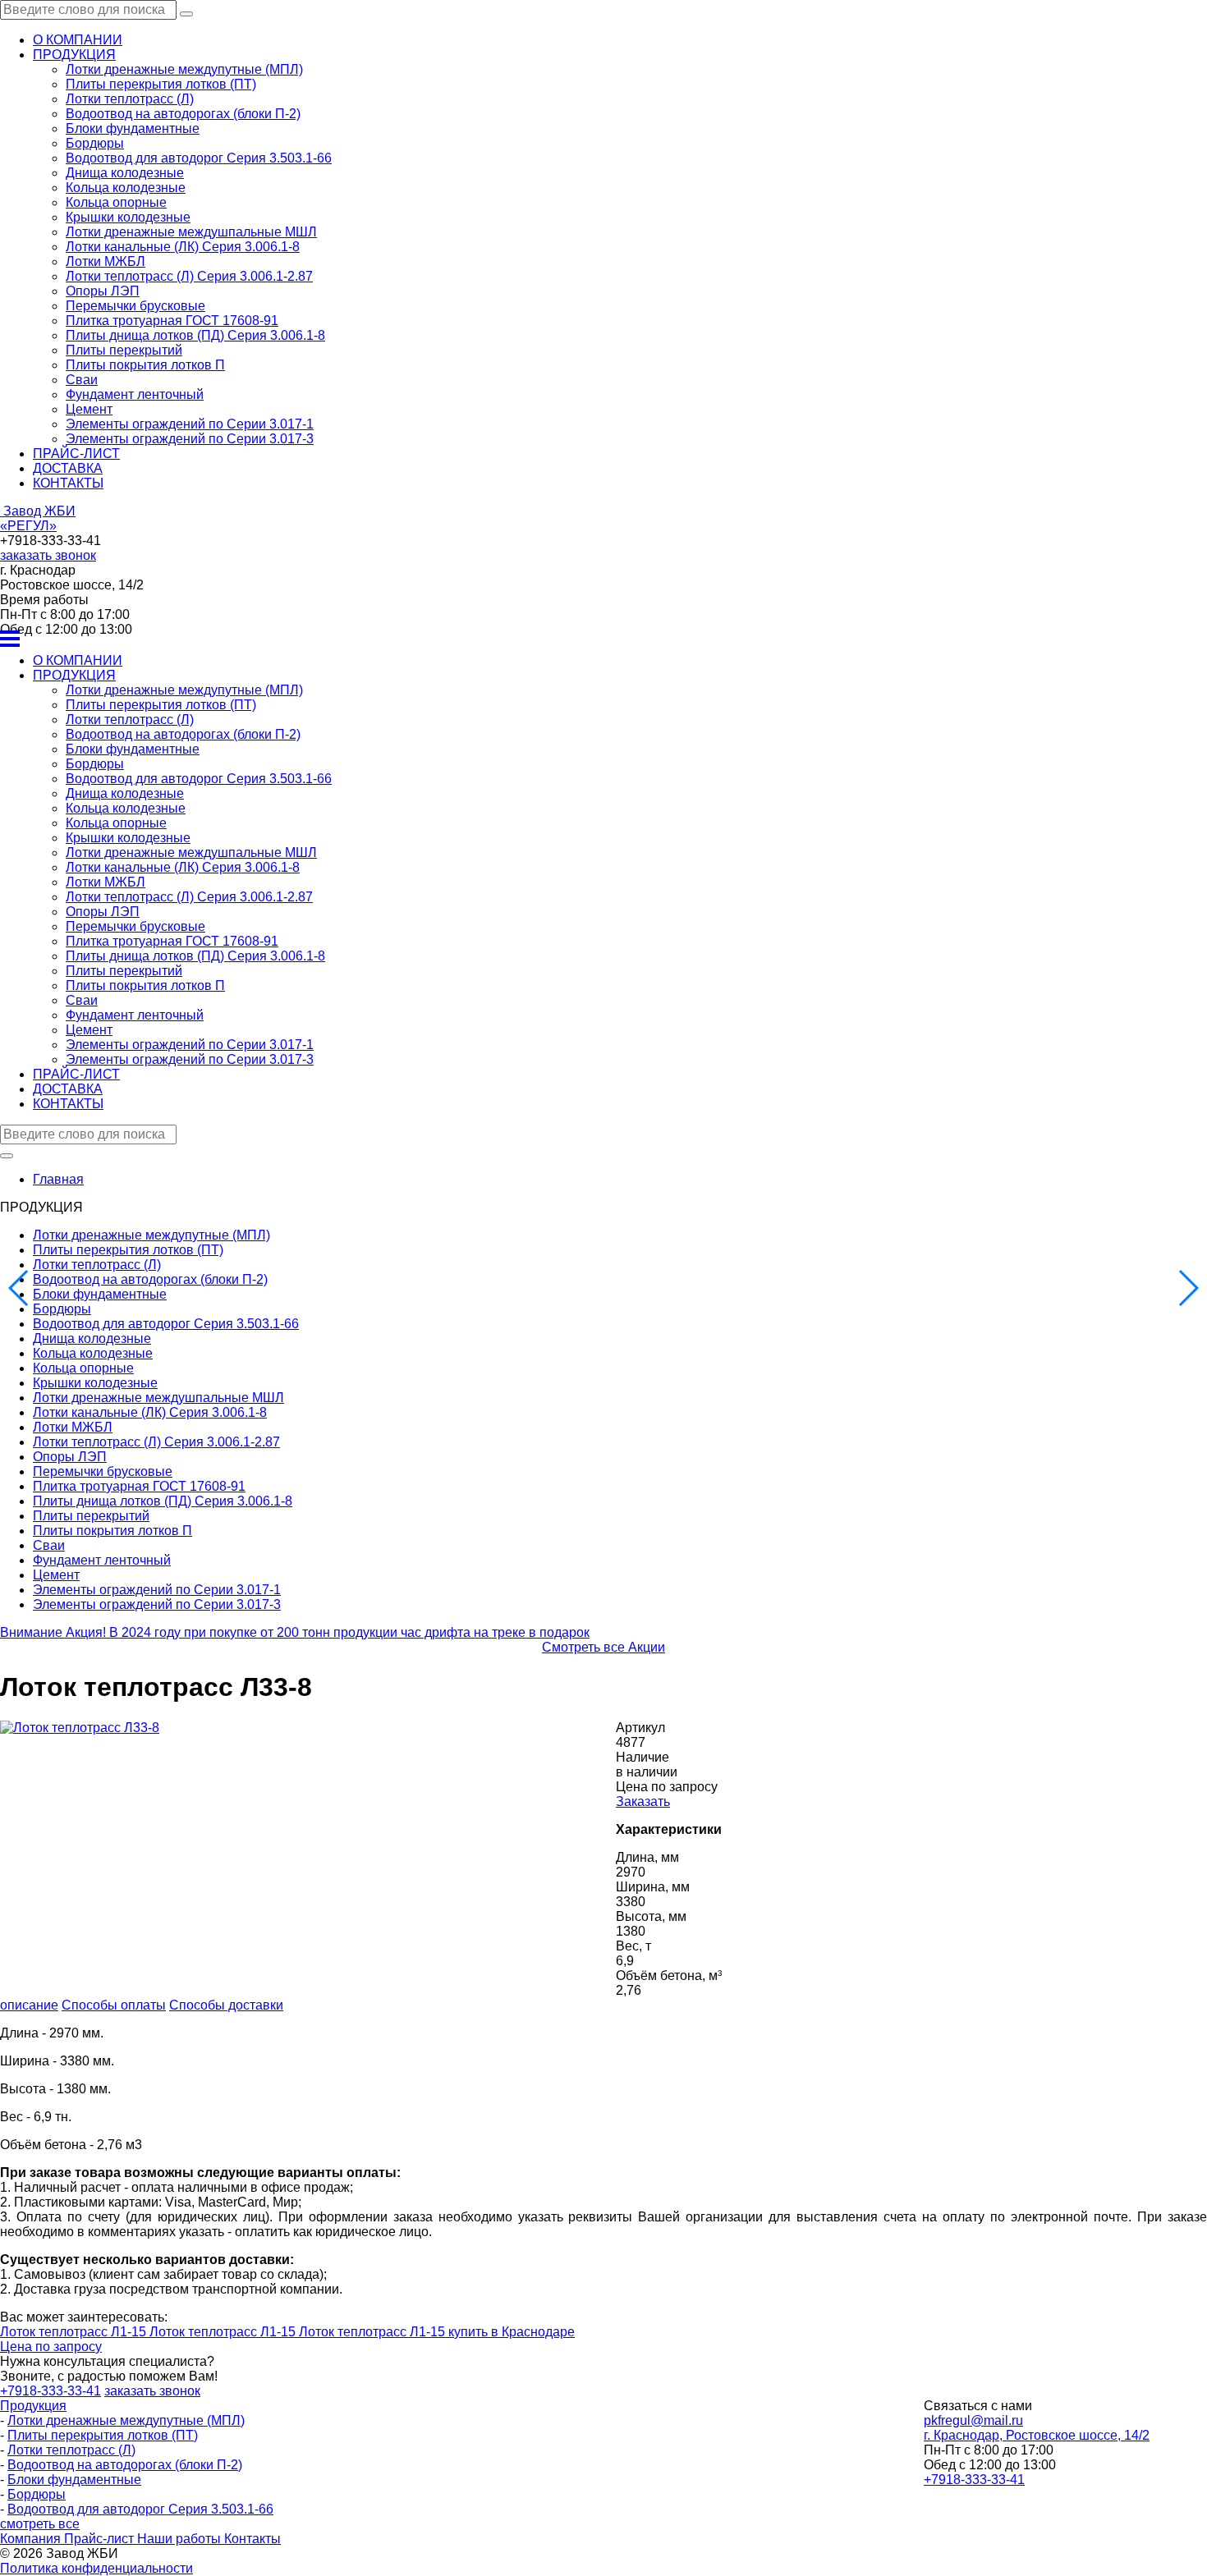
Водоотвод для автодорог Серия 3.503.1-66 (199, 158)
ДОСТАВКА (68, 468)
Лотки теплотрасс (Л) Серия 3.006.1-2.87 (189, 276)
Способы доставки (226, 2005)
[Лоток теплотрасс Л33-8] (80, 1728)
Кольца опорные (116, 202)
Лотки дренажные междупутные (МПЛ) (184, 69)
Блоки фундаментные (133, 128)
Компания (32, 2539)
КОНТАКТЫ (68, 483)
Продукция (33, 2406)
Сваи (82, 380)
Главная (58, 1179)
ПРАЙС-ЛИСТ (76, 454)
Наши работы (181, 2539)
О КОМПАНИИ (78, 40)
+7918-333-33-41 (974, 2480)
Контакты (252, 2539)
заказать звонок (48, 555)
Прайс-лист (101, 2539)
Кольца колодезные (126, 188)
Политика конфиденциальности (96, 2568)
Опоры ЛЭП (103, 291)
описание (29, 2005)
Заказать (643, 1801)
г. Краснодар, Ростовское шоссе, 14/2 (1037, 2435)
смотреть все (40, 2524)
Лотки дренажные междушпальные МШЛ (191, 232)
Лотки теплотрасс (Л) (130, 99)
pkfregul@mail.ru (973, 2420)
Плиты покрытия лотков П (145, 365)
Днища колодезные (125, 173)
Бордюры (95, 143)
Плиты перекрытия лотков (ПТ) (161, 84)
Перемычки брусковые (135, 306)
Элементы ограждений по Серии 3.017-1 (190, 424)
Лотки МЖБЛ (106, 261)
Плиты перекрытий (124, 350)
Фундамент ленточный (135, 394)
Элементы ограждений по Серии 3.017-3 (190, 439)
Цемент (89, 409)
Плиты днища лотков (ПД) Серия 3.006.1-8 (195, 335)
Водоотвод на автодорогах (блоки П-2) (183, 114)
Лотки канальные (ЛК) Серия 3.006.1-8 (183, 247)
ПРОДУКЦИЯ (74, 55)
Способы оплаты (114, 2005)
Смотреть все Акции (603, 1647)
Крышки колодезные (128, 217)
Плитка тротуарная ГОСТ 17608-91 (172, 321)
